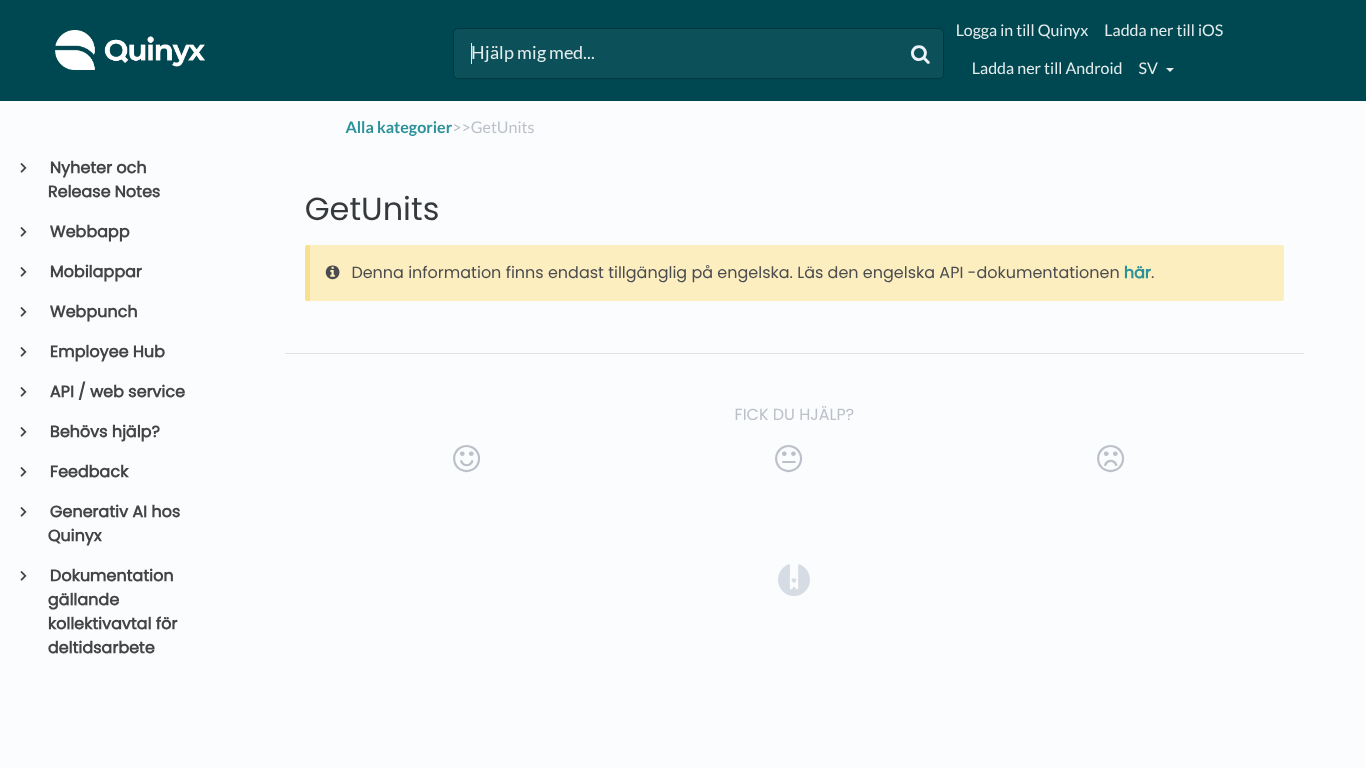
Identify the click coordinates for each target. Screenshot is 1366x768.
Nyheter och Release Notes (104, 179)
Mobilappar (95, 271)
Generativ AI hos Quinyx (114, 523)
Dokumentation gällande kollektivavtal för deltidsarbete (112, 611)
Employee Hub (106, 351)
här (1137, 272)
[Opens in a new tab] (794, 578)
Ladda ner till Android (1047, 68)
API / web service (116, 391)
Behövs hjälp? (104, 431)
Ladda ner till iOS (1163, 30)
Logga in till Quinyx (1022, 30)
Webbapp (89, 231)
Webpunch (93, 311)
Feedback (88, 471)
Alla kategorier (398, 127)
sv (1150, 68)
